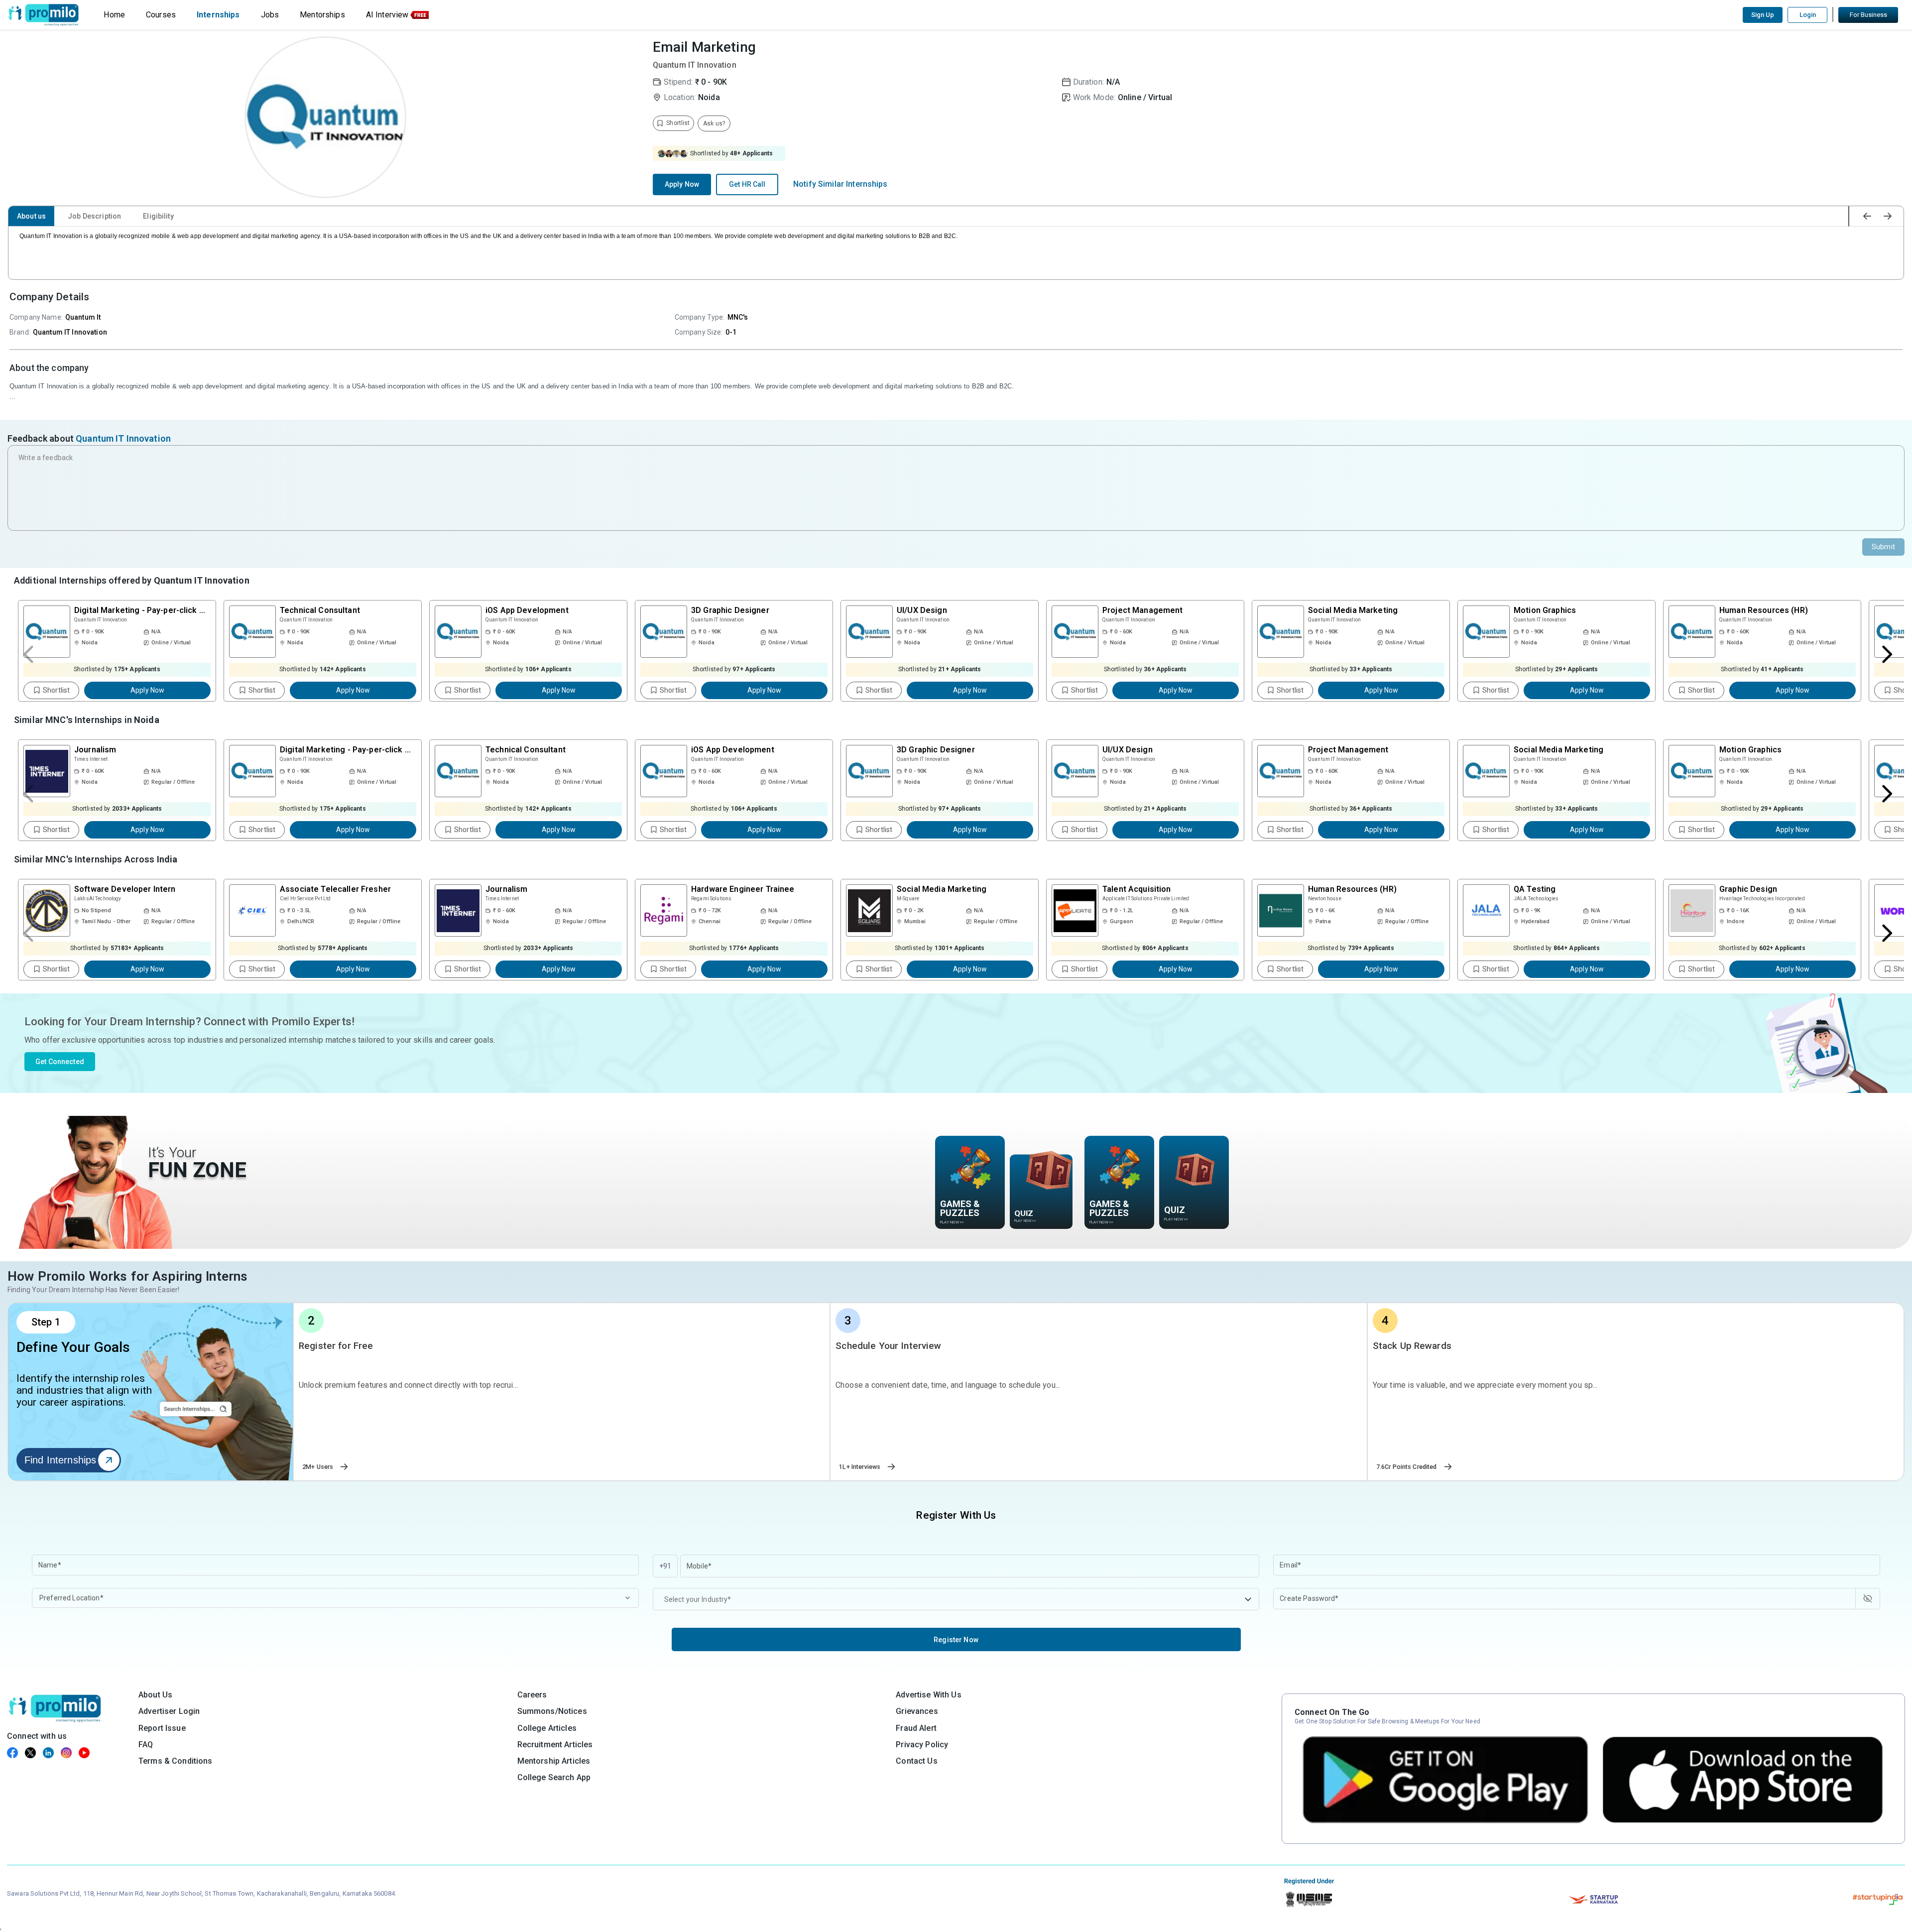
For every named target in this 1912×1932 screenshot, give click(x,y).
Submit (1883, 547)
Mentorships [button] (322, 15)
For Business (1868, 15)
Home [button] (114, 15)
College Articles (547, 1728)
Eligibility (158, 216)
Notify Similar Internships (840, 184)
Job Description (94, 216)
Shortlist (56, 690)
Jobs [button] (270, 15)
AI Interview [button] (387, 15)
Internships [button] (218, 15)
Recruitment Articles (555, 1745)
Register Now (956, 1640)
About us (31, 216)
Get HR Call (747, 184)
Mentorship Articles (554, 1761)
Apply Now (682, 184)
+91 (665, 1566)
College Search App (554, 1777)
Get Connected (60, 1062)
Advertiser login (169, 1711)
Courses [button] (161, 15)
